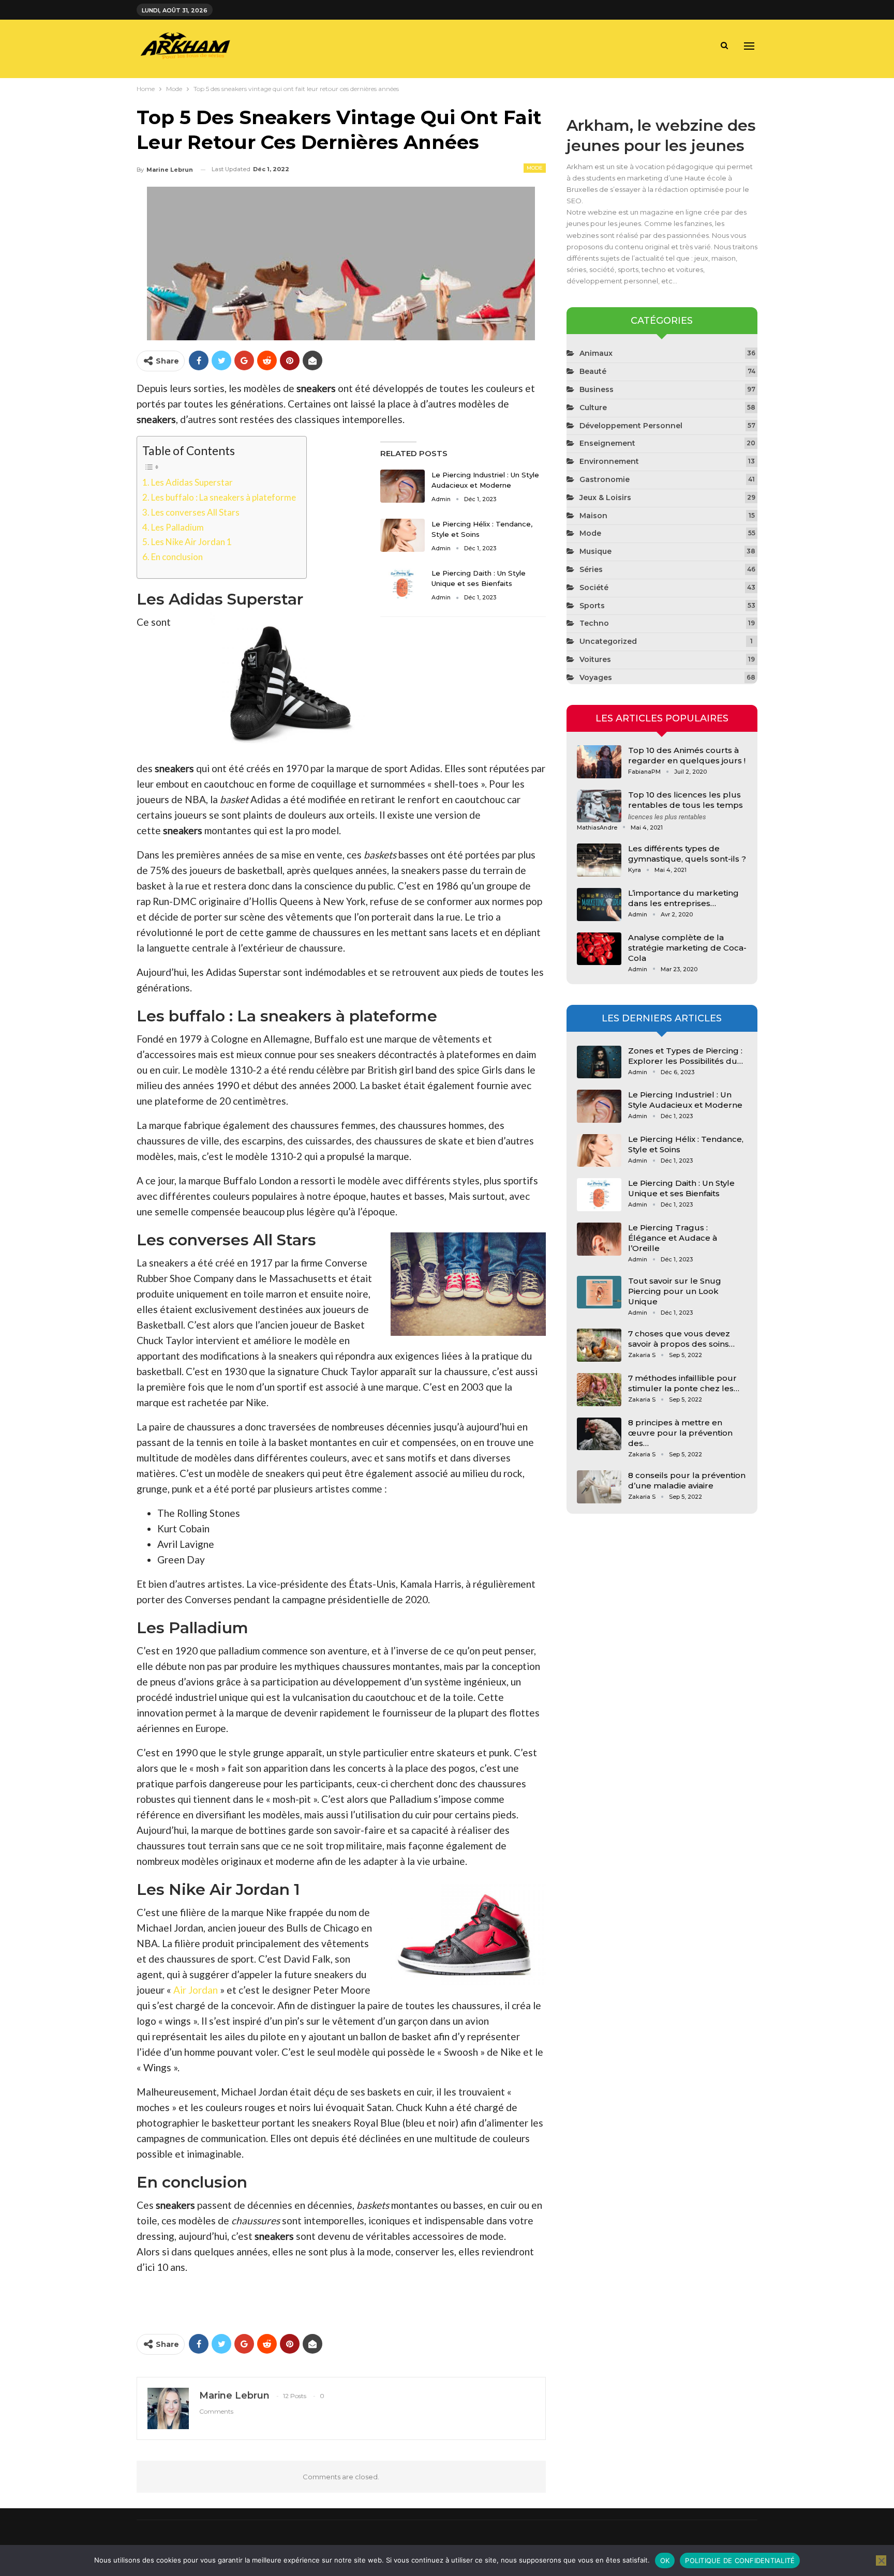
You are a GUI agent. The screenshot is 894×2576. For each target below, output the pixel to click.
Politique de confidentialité (740, 2560)
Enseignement (607, 443)
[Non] (881, 2560)
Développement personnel (631, 426)
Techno (594, 623)
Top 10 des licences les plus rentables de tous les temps (686, 800)
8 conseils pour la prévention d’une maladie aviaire (687, 1480)
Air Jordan (195, 1990)
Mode (535, 168)
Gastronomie (605, 479)
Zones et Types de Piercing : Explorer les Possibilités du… (686, 1056)
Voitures (595, 659)
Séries (591, 569)
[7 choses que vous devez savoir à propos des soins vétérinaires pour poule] (599, 1345)
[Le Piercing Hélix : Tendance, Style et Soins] (403, 535)
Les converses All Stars (195, 512)
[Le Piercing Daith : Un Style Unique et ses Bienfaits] (403, 584)
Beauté (593, 371)
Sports (592, 606)
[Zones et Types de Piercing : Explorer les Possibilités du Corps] (599, 1062)
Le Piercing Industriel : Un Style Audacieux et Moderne (685, 1100)
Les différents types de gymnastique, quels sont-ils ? (687, 854)
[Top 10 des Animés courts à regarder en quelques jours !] (599, 762)
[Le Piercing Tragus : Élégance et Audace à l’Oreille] (599, 1239)
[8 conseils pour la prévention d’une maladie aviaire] (599, 1487)
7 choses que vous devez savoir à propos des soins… (681, 1339)
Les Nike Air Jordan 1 (191, 542)
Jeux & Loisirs (605, 498)
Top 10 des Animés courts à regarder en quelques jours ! (687, 755)
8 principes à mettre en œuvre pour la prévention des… (680, 1433)
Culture (593, 408)
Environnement (609, 461)
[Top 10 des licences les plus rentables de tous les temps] (599, 806)
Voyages (596, 677)
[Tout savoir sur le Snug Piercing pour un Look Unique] (599, 1292)
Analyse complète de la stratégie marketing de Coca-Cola (687, 948)
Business (597, 389)
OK (665, 2560)
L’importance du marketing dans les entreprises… (683, 898)
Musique (595, 551)
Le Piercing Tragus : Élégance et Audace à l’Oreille (673, 1238)
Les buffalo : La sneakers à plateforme (224, 497)
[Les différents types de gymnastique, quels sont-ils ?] (599, 860)
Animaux (596, 353)
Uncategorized (608, 641)
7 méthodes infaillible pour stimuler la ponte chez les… (684, 1383)
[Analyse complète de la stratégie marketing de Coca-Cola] (599, 949)
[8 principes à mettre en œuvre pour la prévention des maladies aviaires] (599, 1434)
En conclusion (177, 557)
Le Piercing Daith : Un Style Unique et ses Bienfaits (681, 1188)
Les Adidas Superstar (192, 482)
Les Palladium (177, 527)
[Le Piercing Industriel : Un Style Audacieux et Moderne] (403, 486)
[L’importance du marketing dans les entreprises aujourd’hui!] (599, 905)
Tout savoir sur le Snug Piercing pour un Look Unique (675, 1291)
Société (594, 587)
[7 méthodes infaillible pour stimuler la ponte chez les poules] (599, 1390)
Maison (593, 516)
